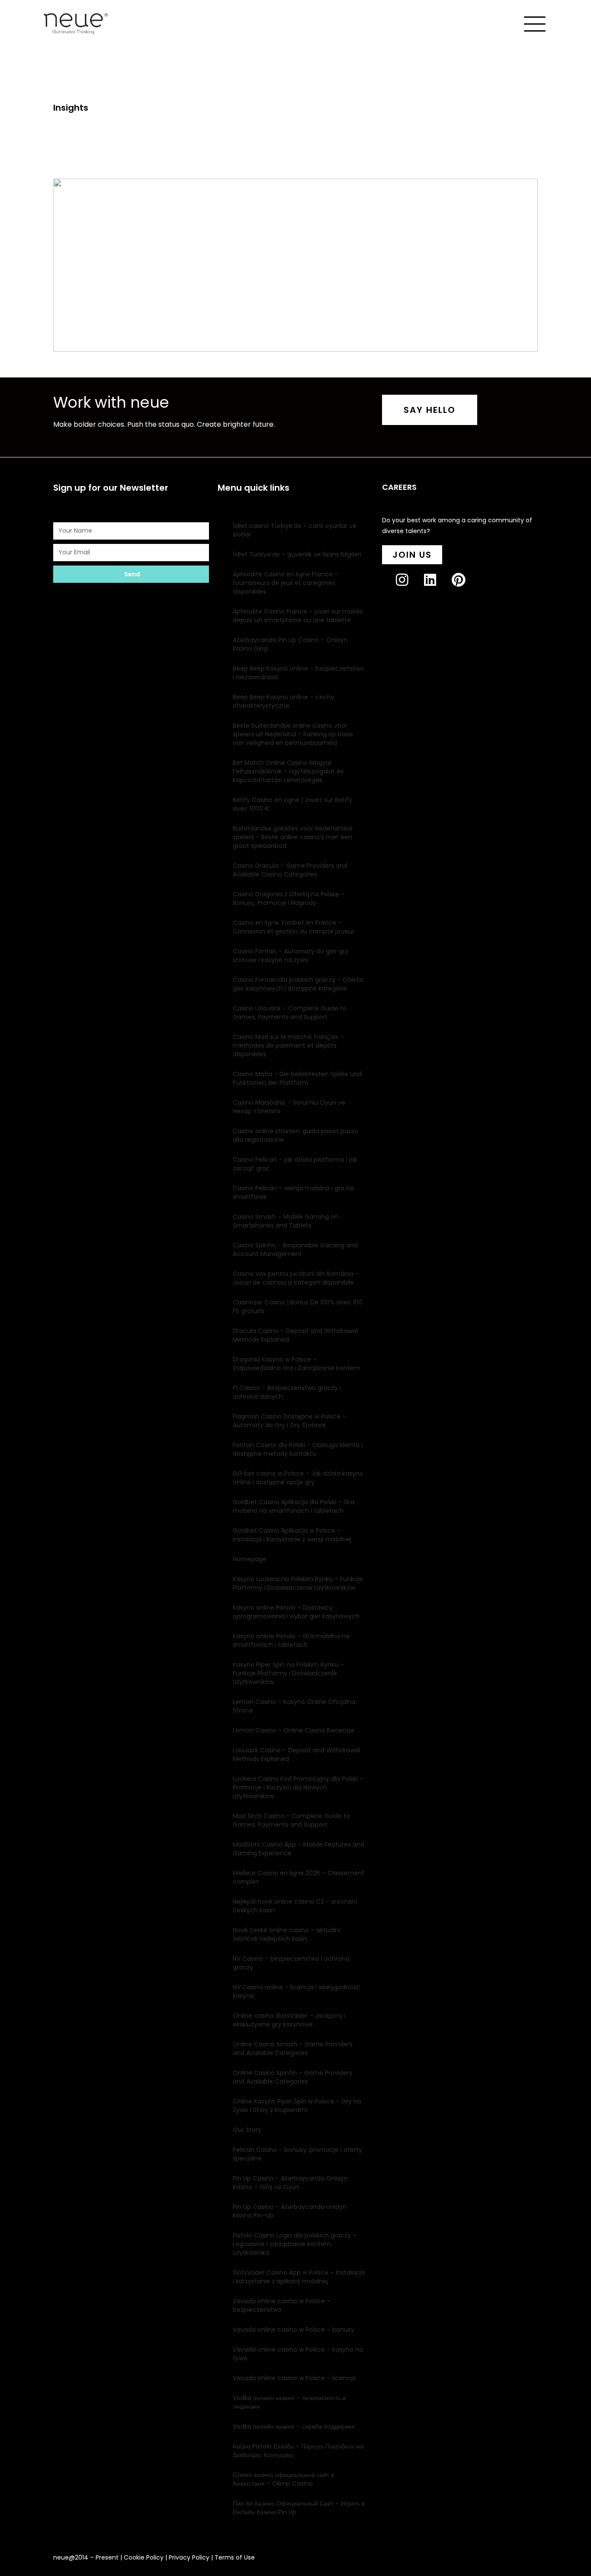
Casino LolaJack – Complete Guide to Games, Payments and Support (290, 1013)
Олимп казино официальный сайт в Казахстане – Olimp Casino (283, 2479)
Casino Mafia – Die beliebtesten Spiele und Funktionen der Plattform (297, 1078)
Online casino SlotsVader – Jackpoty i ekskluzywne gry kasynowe (289, 2020)
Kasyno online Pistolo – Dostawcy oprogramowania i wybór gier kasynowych (296, 1612)
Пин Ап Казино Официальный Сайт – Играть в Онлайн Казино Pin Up (299, 2508)
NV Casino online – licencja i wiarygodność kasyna (297, 1991)
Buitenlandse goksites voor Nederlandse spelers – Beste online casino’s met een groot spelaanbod (293, 837)
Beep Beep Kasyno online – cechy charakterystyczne (284, 701)
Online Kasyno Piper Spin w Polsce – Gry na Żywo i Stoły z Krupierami (297, 2106)
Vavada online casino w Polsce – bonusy (294, 2330)
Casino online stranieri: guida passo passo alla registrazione (295, 1135)
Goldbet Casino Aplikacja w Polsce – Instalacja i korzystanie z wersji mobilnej (292, 1535)
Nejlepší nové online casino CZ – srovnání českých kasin (295, 1906)
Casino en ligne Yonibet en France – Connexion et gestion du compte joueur (294, 927)
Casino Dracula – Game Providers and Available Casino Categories (290, 870)
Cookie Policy (144, 2557)
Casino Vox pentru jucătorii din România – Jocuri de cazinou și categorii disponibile (296, 1278)
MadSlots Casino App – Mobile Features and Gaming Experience (299, 1849)
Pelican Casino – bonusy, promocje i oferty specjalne (297, 2154)
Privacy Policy (189, 2557)
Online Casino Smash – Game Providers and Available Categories (293, 2049)
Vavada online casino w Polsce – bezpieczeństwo (282, 2305)
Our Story (247, 2130)
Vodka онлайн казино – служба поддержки (294, 2426)
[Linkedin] (437, 587)
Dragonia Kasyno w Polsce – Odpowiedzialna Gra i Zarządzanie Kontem (297, 1364)
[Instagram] (409, 587)
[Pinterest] (465, 587)
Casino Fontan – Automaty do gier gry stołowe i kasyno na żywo (291, 956)
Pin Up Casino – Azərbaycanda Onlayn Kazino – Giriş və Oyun (290, 2183)
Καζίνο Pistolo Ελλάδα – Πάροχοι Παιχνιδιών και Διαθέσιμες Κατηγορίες (298, 2451)
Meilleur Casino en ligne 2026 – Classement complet (299, 1877)
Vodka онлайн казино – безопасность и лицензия (289, 2402)
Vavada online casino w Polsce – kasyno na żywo (298, 2354)
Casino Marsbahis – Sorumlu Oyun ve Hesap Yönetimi (289, 1107)
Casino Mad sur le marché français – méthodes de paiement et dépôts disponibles (288, 1045)
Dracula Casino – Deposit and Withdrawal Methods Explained (295, 1335)
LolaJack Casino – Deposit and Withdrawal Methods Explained (296, 1755)
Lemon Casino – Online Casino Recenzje (294, 1730)
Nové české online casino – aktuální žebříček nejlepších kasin (287, 1934)
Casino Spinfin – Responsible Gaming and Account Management (295, 1250)
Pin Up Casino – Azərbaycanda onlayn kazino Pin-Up (290, 2211)
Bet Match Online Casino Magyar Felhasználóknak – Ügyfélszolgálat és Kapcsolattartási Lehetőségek (288, 771)
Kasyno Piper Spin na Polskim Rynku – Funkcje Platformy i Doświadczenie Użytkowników (288, 1673)
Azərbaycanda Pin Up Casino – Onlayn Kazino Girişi (290, 644)
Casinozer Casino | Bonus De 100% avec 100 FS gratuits (298, 1307)
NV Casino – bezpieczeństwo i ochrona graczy (291, 1963)
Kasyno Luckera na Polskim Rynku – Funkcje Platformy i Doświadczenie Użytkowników (298, 1583)
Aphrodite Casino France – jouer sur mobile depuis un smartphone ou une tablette (298, 616)
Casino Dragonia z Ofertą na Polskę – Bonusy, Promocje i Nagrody (289, 898)
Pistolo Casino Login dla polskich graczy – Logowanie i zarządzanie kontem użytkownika (295, 2244)
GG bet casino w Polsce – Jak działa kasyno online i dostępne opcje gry (298, 1478)
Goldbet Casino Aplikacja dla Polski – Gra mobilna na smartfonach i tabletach (294, 1506)
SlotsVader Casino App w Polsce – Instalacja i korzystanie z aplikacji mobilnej (299, 2277)
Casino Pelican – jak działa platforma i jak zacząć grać (295, 1164)
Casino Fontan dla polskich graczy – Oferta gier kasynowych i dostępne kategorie (298, 984)
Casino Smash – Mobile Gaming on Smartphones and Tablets (286, 1221)
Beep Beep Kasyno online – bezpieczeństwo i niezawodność (299, 673)
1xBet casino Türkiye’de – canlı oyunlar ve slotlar (295, 530)
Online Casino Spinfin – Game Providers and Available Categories (292, 2077)
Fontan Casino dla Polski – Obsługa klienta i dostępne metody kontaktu (298, 1449)
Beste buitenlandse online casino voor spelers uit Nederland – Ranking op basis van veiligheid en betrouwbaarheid (293, 734)
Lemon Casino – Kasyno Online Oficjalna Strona (294, 1706)
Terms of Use (235, 2557)
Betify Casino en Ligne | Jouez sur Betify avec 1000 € (292, 804)
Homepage (250, 1559)
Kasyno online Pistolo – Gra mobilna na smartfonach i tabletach (291, 1640)
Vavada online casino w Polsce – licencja (294, 2378)
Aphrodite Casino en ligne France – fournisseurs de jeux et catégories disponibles (286, 583)
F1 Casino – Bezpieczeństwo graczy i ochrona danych (287, 1392)
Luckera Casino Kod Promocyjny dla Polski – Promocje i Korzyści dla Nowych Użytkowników (298, 1787)
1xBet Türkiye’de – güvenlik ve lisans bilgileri (297, 554)
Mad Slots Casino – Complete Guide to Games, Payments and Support (291, 1820)
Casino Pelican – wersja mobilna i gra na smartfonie (293, 1192)
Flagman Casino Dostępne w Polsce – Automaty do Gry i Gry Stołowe (289, 1421)
